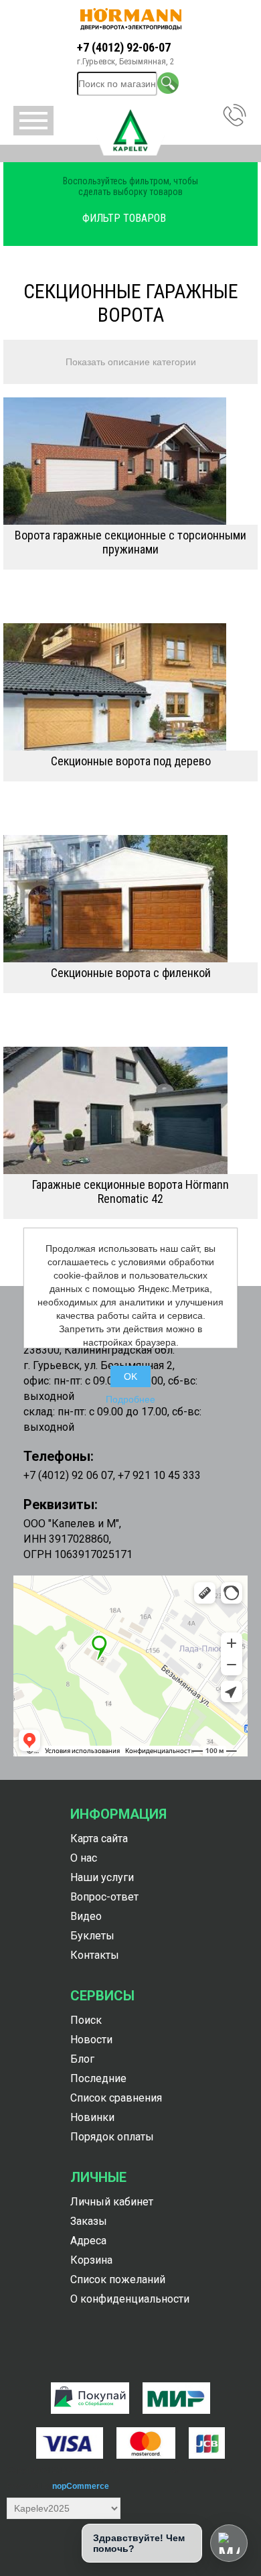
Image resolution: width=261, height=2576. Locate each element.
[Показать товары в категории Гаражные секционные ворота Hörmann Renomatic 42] (130, 1110)
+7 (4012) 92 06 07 (68, 1475)
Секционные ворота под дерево (131, 761)
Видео (86, 1916)
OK (130, 1376)
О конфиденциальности (130, 2299)
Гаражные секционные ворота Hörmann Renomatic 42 (130, 1192)
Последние (98, 2078)
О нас (84, 1858)
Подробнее (130, 1399)
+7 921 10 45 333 (159, 1475)
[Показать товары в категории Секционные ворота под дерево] (130, 687)
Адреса (88, 2241)
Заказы (89, 2221)
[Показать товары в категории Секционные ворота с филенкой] (130, 899)
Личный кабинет (112, 2202)
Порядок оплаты (112, 2137)
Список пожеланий (118, 2279)
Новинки (92, 2117)
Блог (82, 2059)
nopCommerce (81, 2486)
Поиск (86, 2020)
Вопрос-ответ (104, 1897)
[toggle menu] (33, 121)
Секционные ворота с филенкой (131, 973)
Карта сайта (99, 1839)
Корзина (91, 2260)
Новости (91, 2040)
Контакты (95, 1955)
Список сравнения (116, 2098)
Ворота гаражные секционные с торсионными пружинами (130, 542)
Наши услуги (102, 1877)
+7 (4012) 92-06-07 (124, 47)
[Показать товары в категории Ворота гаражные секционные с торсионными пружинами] (130, 461)
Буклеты (92, 1936)
